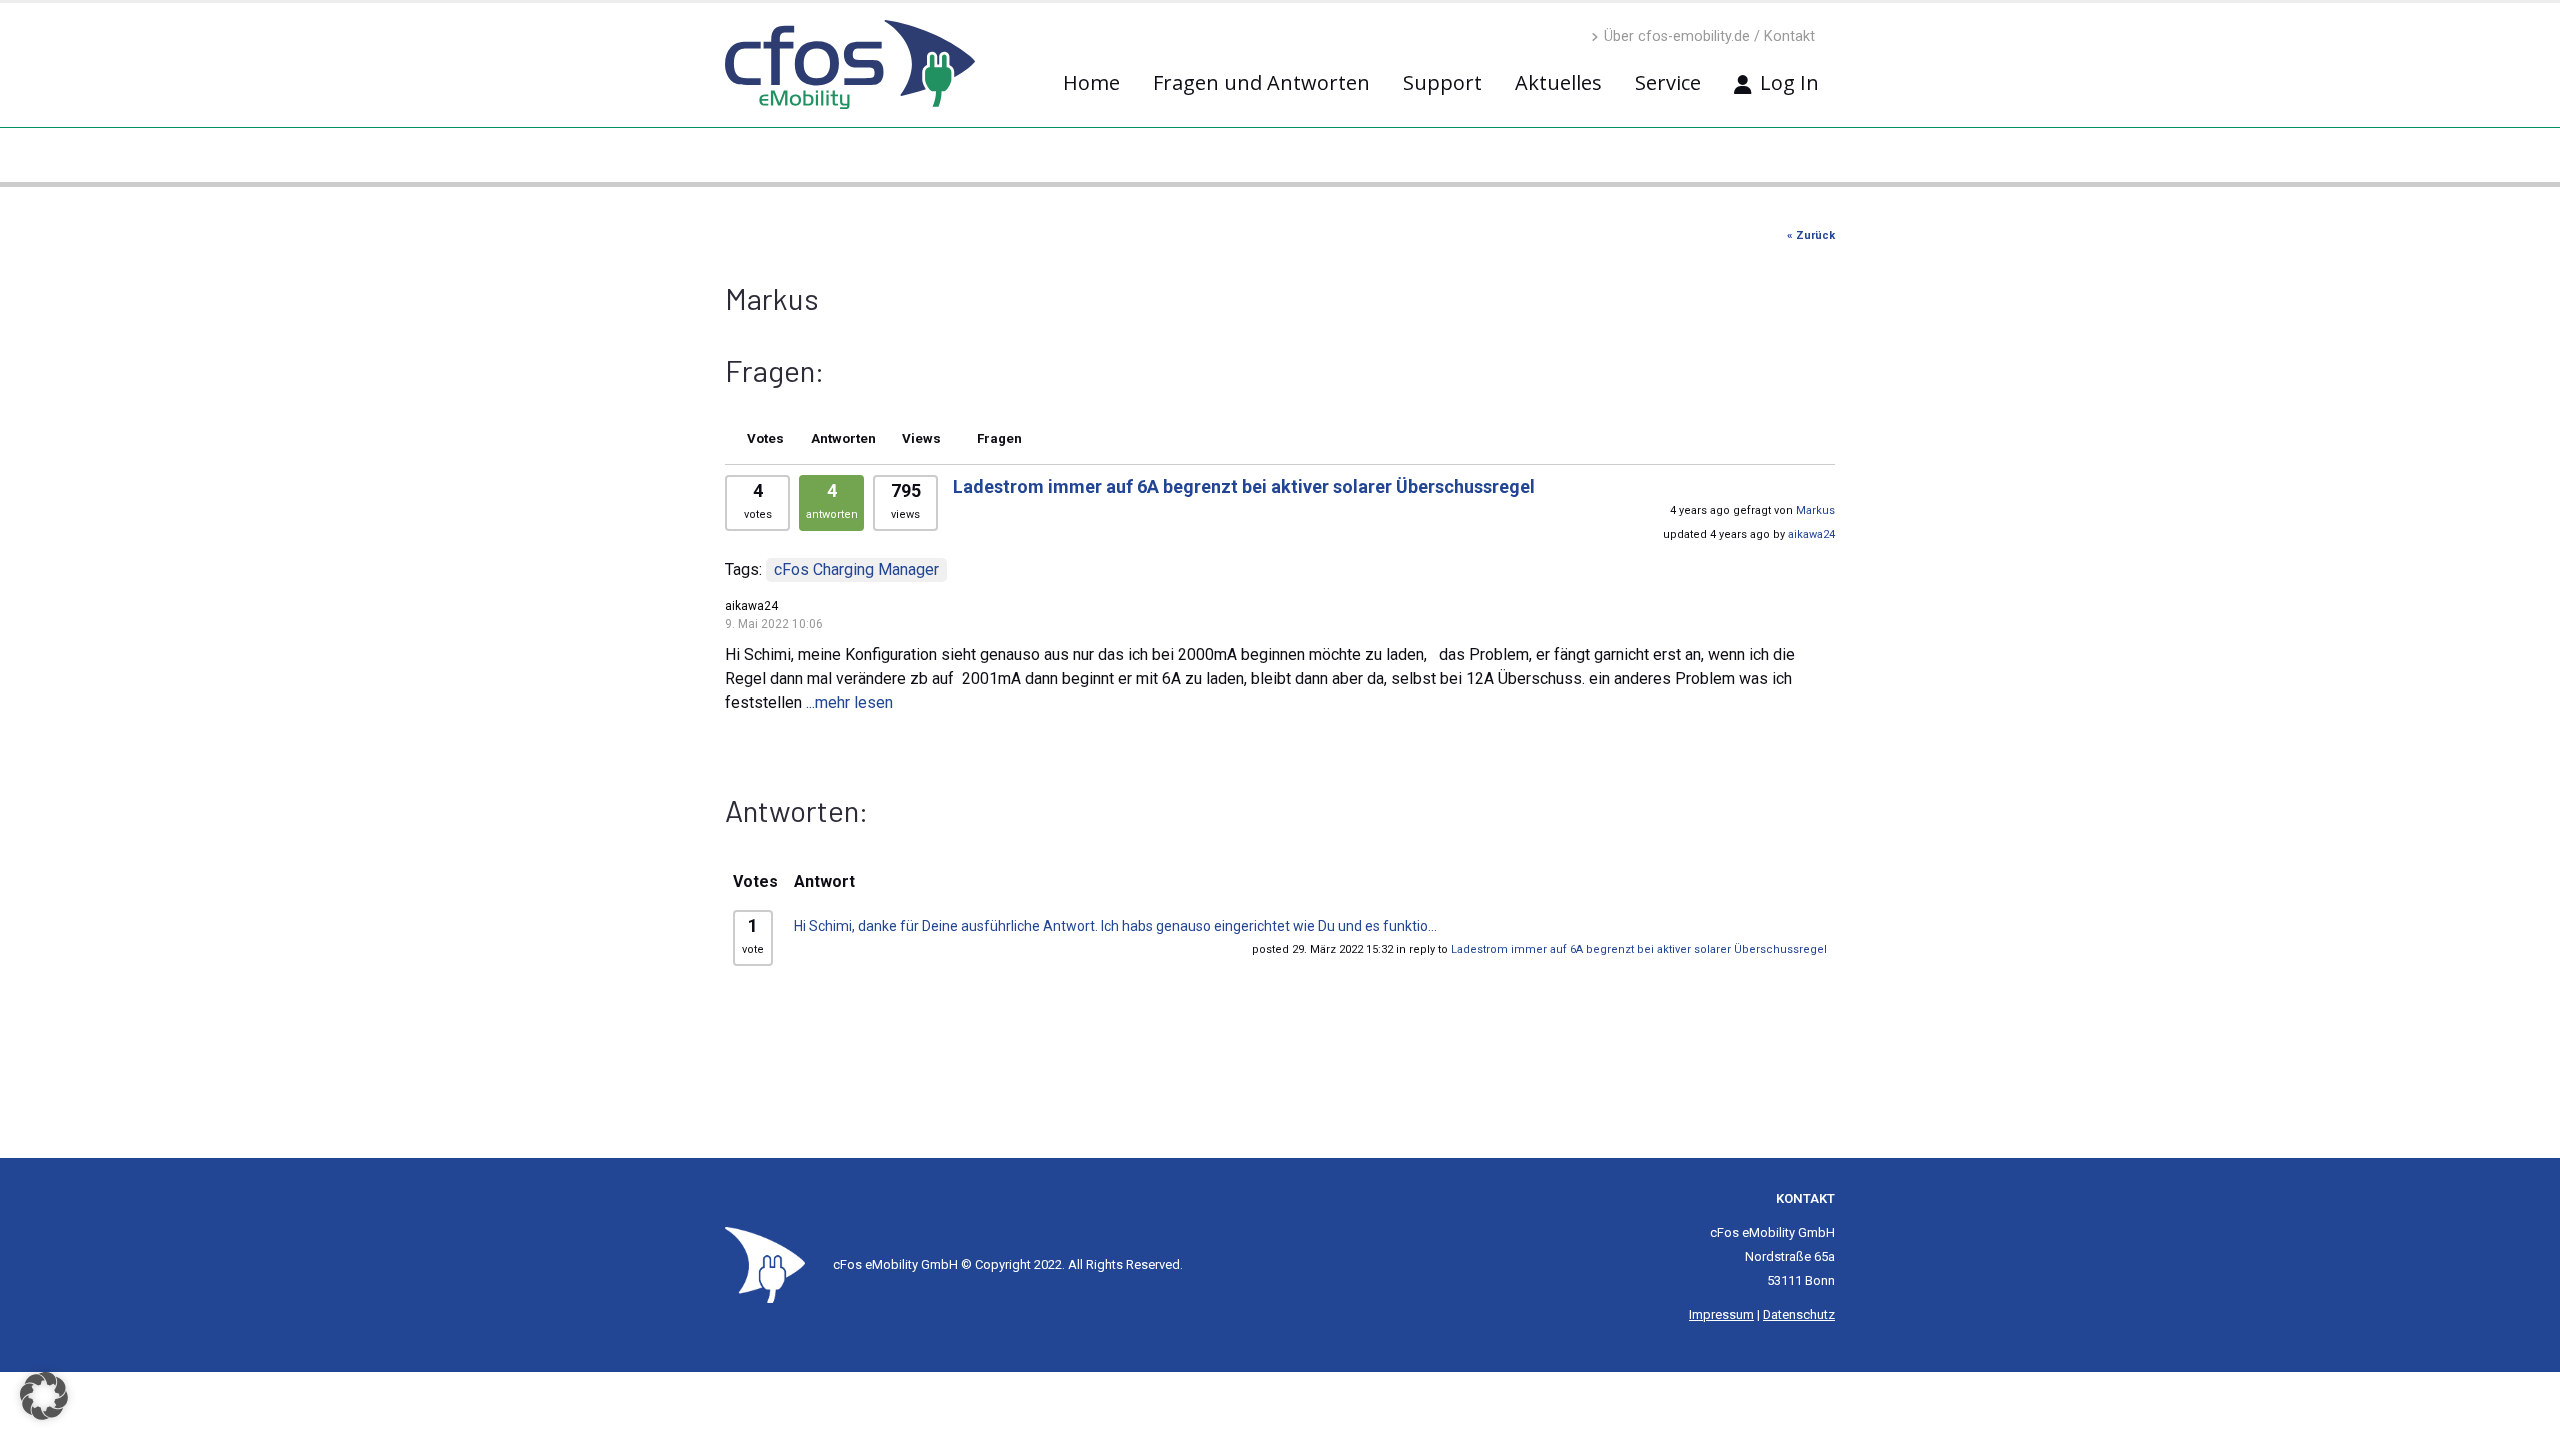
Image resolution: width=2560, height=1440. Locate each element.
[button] (44, 1396)
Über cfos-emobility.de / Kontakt (1709, 36)
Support (1442, 82)
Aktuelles (1558, 82)
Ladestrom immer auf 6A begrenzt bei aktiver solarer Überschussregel (1244, 486)
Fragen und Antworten (1261, 82)
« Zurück (1811, 235)
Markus (1815, 510)
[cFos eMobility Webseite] (850, 64)
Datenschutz (1799, 1314)
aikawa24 (1811, 534)
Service (1668, 82)
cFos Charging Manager (856, 569)
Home (1091, 82)
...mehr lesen (849, 702)
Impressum (1721, 1314)
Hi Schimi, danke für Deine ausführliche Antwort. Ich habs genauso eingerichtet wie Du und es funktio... (1115, 926)
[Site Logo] (765, 1264)
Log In (1789, 82)
